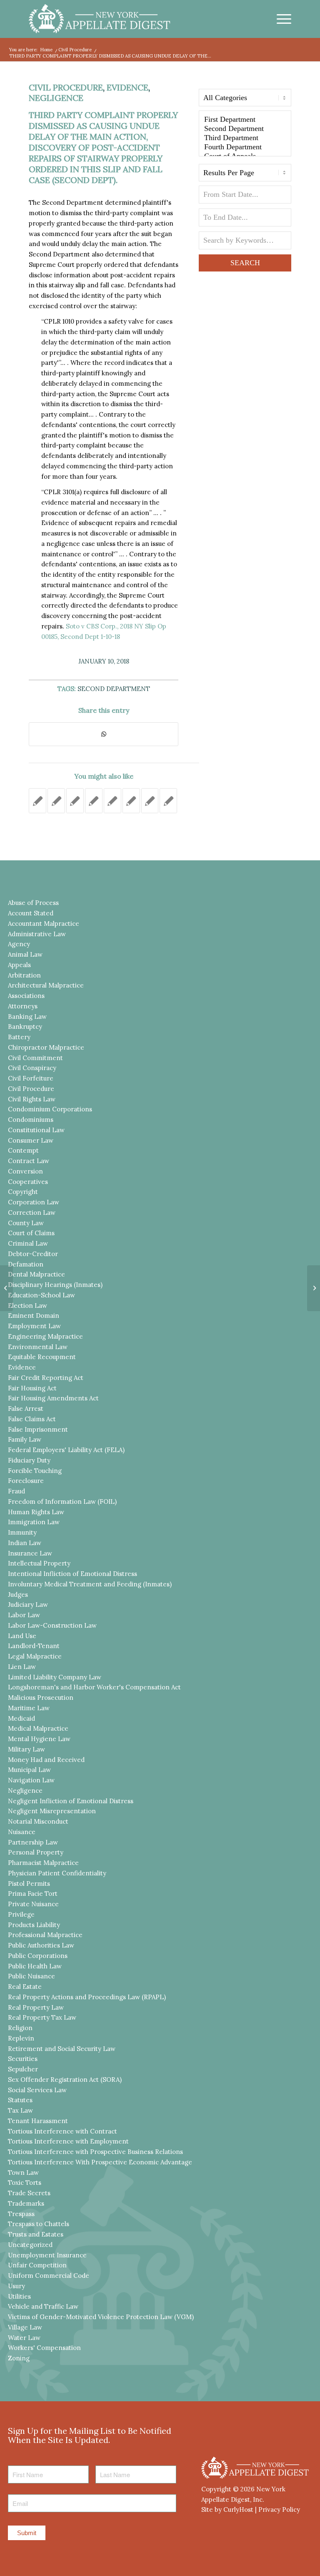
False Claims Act (32, 1419)
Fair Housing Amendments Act (53, 1398)
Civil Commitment (35, 1058)
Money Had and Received (46, 1760)
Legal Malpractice (35, 1656)
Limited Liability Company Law (55, 1677)
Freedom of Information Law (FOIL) (62, 1502)
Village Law (25, 2327)
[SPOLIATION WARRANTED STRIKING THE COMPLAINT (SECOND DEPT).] (75, 801)
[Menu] (280, 19)
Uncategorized (30, 2245)
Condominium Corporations (50, 1109)
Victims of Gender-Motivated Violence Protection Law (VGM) (101, 2317)
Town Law (23, 2173)
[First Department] (245, 120)
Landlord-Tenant (34, 1646)
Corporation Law (34, 1202)
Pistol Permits (29, 1884)
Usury (16, 2286)
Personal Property (36, 1852)
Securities (23, 2059)
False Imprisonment (38, 1429)
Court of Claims (31, 1233)
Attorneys (23, 1006)
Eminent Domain (34, 1316)
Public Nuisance (31, 1976)
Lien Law (22, 1667)
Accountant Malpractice (44, 924)
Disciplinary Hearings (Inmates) (55, 1285)
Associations (26, 996)
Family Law (25, 1439)
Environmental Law (38, 1347)
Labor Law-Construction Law (52, 1625)
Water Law (24, 2338)
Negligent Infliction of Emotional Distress (71, 1801)
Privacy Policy (279, 2509)
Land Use (22, 1636)
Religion (20, 2028)
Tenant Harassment (38, 2121)
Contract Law (29, 1161)
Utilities (19, 2296)
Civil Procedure (66, 87)
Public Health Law (35, 1966)
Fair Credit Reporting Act (46, 1378)
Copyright (23, 1192)
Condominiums (31, 1120)
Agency (19, 944)
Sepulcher (23, 2069)
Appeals (19, 965)
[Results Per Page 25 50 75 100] (245, 175)
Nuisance (22, 1832)
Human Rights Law (36, 1512)
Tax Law (20, 2110)
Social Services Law (37, 2090)
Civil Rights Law (32, 1099)
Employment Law (34, 1326)
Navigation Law (31, 1780)
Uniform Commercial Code (49, 2276)
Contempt (23, 1150)
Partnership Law (33, 1842)
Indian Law (25, 1543)
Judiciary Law (28, 1605)
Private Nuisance (33, 1904)
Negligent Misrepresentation (52, 1811)
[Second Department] (245, 129)
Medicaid (21, 1718)
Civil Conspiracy (32, 1068)
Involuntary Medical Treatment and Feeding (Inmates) (90, 1584)
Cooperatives (28, 1182)
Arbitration (24, 975)
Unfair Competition (37, 2265)
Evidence (127, 87)
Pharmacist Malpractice (43, 1863)
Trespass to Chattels (39, 2224)
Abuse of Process (33, 903)
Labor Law (24, 1615)
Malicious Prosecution (41, 1698)
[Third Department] (245, 138)
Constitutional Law (36, 1130)
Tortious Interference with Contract (62, 2131)
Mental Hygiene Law (39, 1739)
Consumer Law (31, 1140)
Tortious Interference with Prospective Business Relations (95, 2152)
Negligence (56, 98)
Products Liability (34, 1925)
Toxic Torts (25, 2183)
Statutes (20, 2100)
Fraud (16, 1491)
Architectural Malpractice (46, 985)
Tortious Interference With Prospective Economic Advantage (100, 2162)
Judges (18, 1595)
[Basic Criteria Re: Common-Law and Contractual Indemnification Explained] (94, 801)
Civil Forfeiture (31, 1078)
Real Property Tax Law (42, 2017)
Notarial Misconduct (38, 1821)
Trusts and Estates (36, 2234)
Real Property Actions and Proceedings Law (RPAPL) (87, 1997)
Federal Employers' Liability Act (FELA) (66, 1450)
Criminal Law (28, 1243)
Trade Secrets (29, 2193)
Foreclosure (26, 1481)
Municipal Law (29, 1770)
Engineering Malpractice (45, 1336)
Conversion (25, 1171)
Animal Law (25, 954)
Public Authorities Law (41, 1945)
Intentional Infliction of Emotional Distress (72, 1574)
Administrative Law (37, 934)
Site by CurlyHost (227, 2509)
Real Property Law (36, 2007)
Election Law (27, 1306)
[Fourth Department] (245, 147)
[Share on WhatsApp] (104, 734)
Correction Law (32, 1213)
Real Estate (25, 1987)
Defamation (26, 1264)
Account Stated (31, 913)
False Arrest (26, 1409)
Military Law (26, 1749)
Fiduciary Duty (29, 1460)
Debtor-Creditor (33, 1254)
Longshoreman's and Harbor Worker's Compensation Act (94, 1687)
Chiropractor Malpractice (46, 1047)
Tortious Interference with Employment (68, 2141)
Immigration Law (34, 1522)
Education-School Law (41, 1295)
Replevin (21, 2038)
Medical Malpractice (38, 1728)
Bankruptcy (25, 1027)
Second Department (114, 689)
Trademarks (26, 2203)
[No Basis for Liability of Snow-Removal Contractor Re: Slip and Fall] (112, 801)
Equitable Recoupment (42, 1357)
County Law (26, 1223)
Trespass (21, 2214)
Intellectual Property (39, 1563)
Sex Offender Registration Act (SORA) (65, 2080)
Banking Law (27, 1017)
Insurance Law (30, 1553)
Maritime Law (29, 1708)
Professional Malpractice (45, 1935)
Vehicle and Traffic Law (43, 2306)
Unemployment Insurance (47, 2255)
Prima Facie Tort (33, 1894)
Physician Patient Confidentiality (57, 1873)
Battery (19, 1037)
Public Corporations (38, 1956)
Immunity (22, 1532)
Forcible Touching (35, 1471)
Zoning (19, 2358)
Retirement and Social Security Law (62, 2049)
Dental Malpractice (36, 1274)
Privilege (21, 1914)
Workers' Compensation (44, 2348)
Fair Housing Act (32, 1388)
